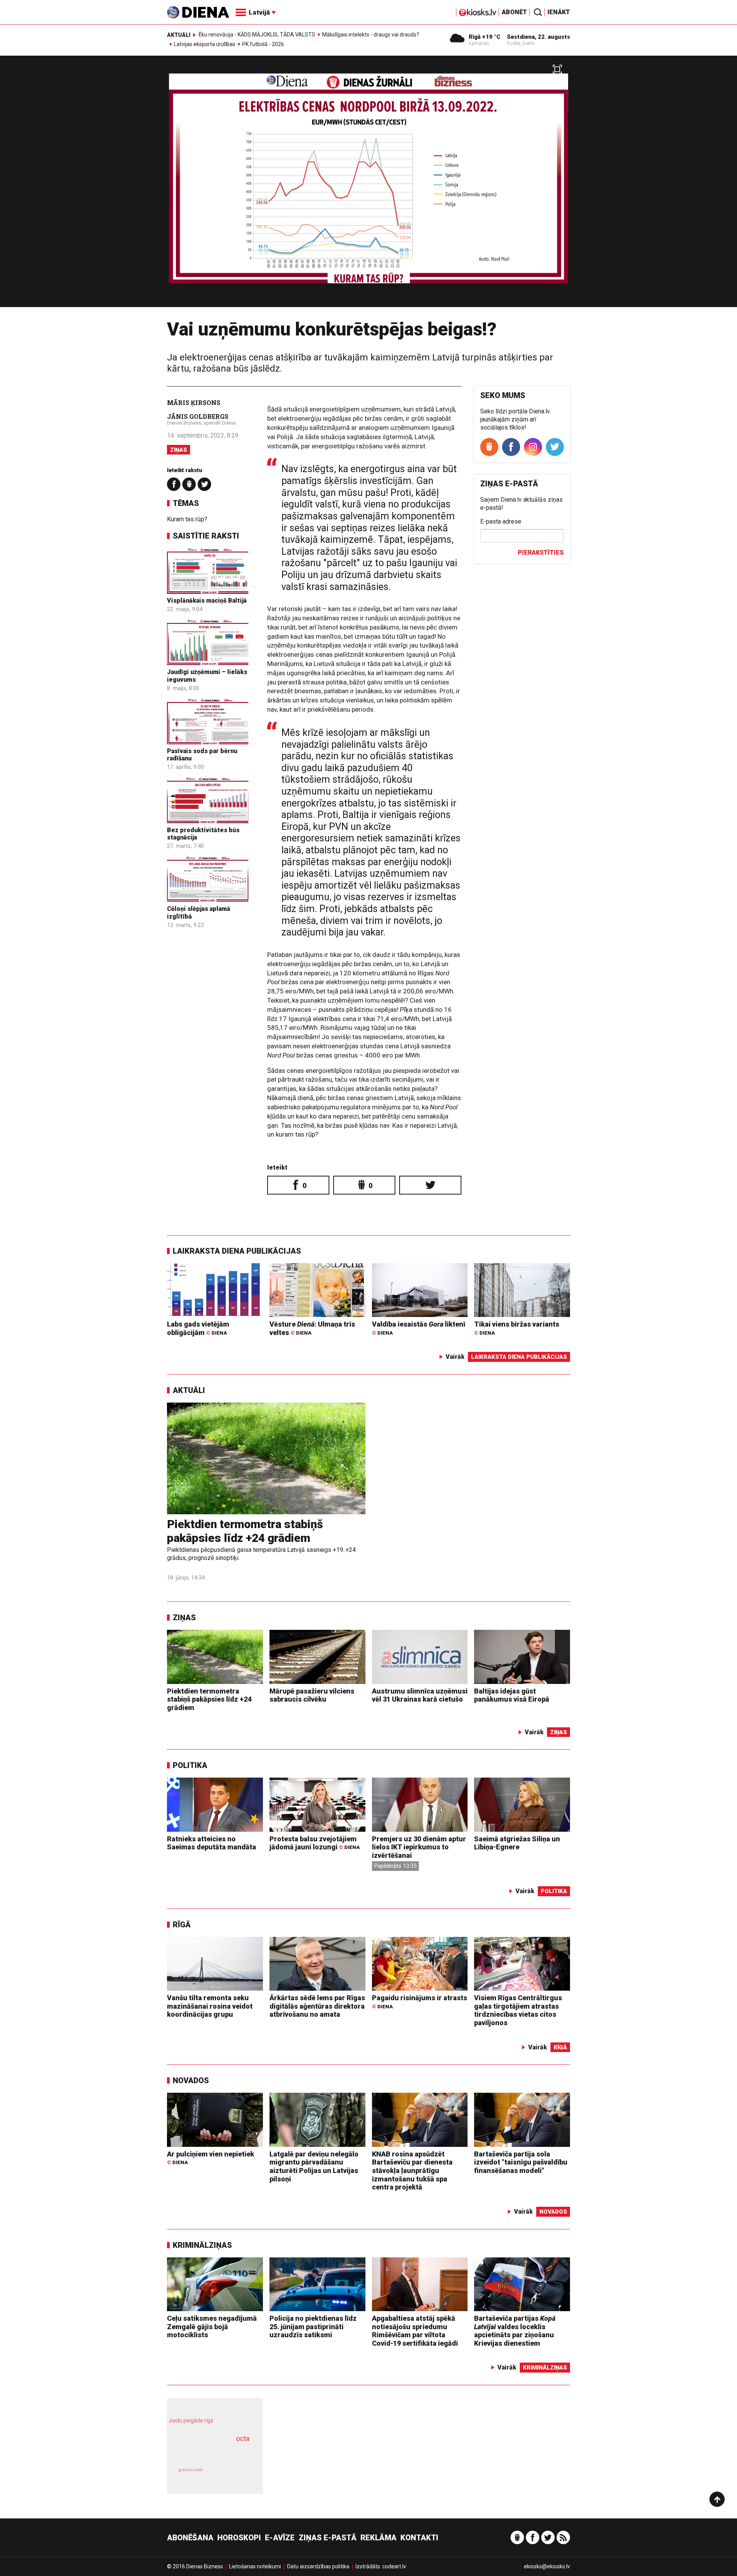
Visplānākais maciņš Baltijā (207, 601)
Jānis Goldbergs (198, 416)
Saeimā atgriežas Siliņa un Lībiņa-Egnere (517, 1843)
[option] (368, 184)
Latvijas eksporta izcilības (205, 44)
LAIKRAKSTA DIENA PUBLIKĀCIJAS (237, 1251)
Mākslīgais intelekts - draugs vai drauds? (371, 35)
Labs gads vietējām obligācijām (198, 1328)
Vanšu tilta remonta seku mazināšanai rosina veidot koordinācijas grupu (210, 2006)
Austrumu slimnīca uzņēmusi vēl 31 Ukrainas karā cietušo (420, 1695)
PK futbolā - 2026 (263, 44)
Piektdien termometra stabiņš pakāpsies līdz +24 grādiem (245, 1531)
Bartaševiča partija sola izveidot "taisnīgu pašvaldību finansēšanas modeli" (521, 2162)
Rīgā (182, 1925)
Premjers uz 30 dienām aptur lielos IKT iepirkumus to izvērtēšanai (419, 1847)
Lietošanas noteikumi (255, 2566)
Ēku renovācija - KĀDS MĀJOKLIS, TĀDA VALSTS (257, 35)
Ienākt (559, 12)
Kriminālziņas (202, 2245)
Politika (190, 1765)
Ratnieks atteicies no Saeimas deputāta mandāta (212, 1843)
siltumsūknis (234, 2475)
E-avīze (280, 2538)
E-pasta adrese (501, 521)
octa (243, 2438)
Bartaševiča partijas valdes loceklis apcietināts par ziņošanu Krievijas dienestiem (515, 2331)
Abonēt (514, 12)
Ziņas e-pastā (328, 2538)
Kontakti (419, 2538)
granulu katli (191, 2470)
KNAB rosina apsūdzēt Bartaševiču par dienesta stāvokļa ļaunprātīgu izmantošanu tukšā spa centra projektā (412, 2170)
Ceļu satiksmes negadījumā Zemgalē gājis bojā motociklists (212, 2326)
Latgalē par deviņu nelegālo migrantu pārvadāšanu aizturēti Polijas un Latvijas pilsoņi (314, 2166)
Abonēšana (190, 2538)
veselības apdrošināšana (208, 2452)
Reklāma (378, 2538)
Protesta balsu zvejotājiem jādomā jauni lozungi (315, 1843)
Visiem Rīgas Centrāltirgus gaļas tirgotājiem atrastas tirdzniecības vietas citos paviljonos (518, 2010)
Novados (191, 2080)
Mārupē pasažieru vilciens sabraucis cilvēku (312, 1695)
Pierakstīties (541, 553)
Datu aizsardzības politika (318, 2566)
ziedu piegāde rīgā (191, 2421)
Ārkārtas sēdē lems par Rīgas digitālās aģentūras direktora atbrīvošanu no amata (317, 2006)
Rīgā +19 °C (485, 37)
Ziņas (178, 450)
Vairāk (455, 1357)
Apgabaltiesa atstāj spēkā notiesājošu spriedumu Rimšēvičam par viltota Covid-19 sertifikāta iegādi (415, 2331)
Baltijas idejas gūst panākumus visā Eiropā (512, 1695)
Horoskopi (239, 2538)
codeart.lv (394, 2566)
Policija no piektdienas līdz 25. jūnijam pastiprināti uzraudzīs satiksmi (313, 2326)
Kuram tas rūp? (187, 519)
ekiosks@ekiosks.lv (547, 2566)
